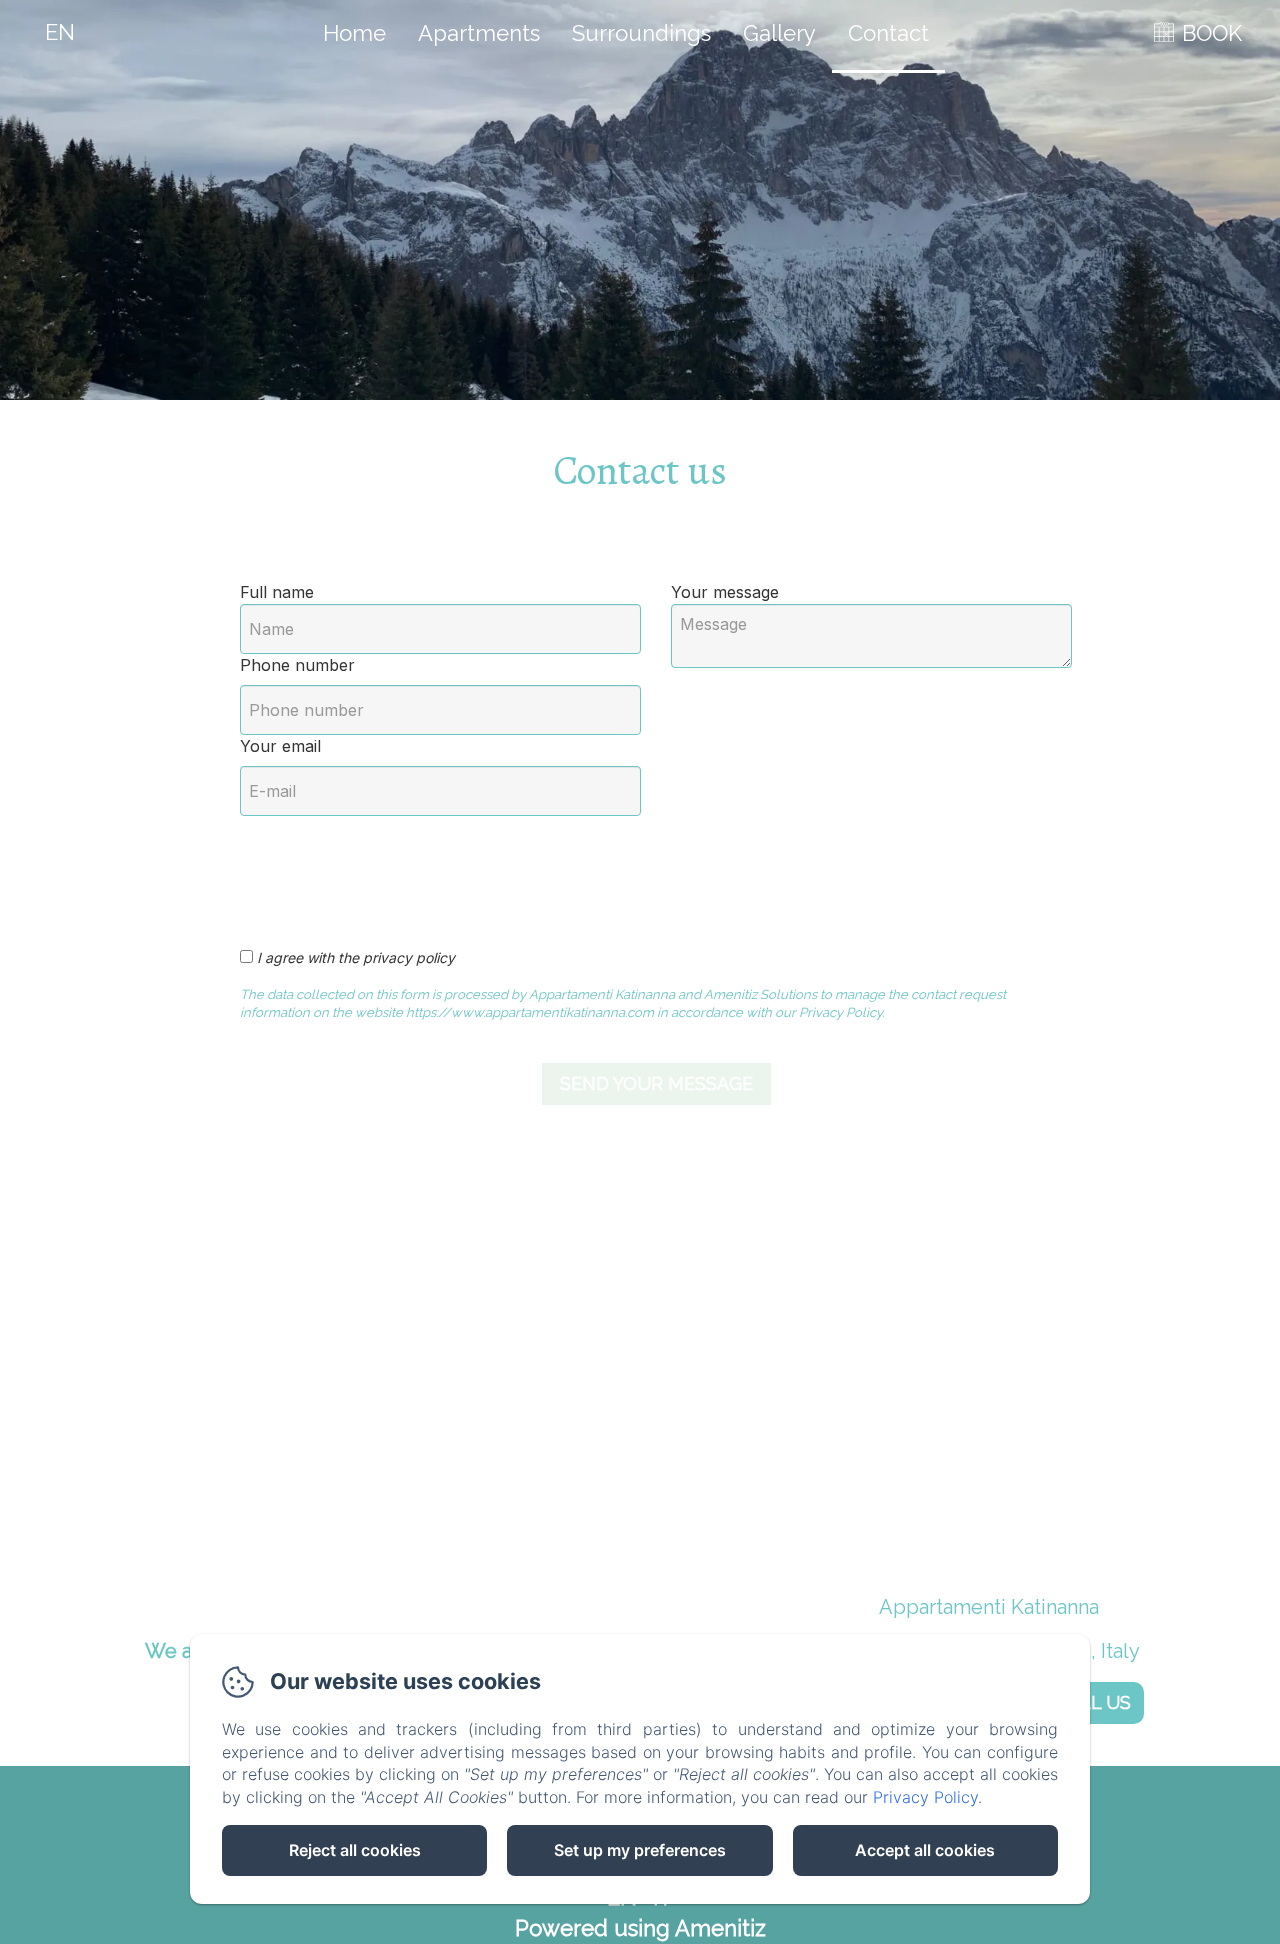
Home (354, 33)
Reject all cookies (355, 1850)
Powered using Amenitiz (640, 1928)
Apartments (479, 33)
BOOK (1212, 33)
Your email (280, 746)
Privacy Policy (925, 1797)
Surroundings (641, 33)
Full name (277, 592)
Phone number (297, 665)
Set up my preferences (640, 1850)
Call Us (1093, 1702)
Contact (888, 33)
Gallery (779, 33)
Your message (725, 592)
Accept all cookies (925, 1850)
